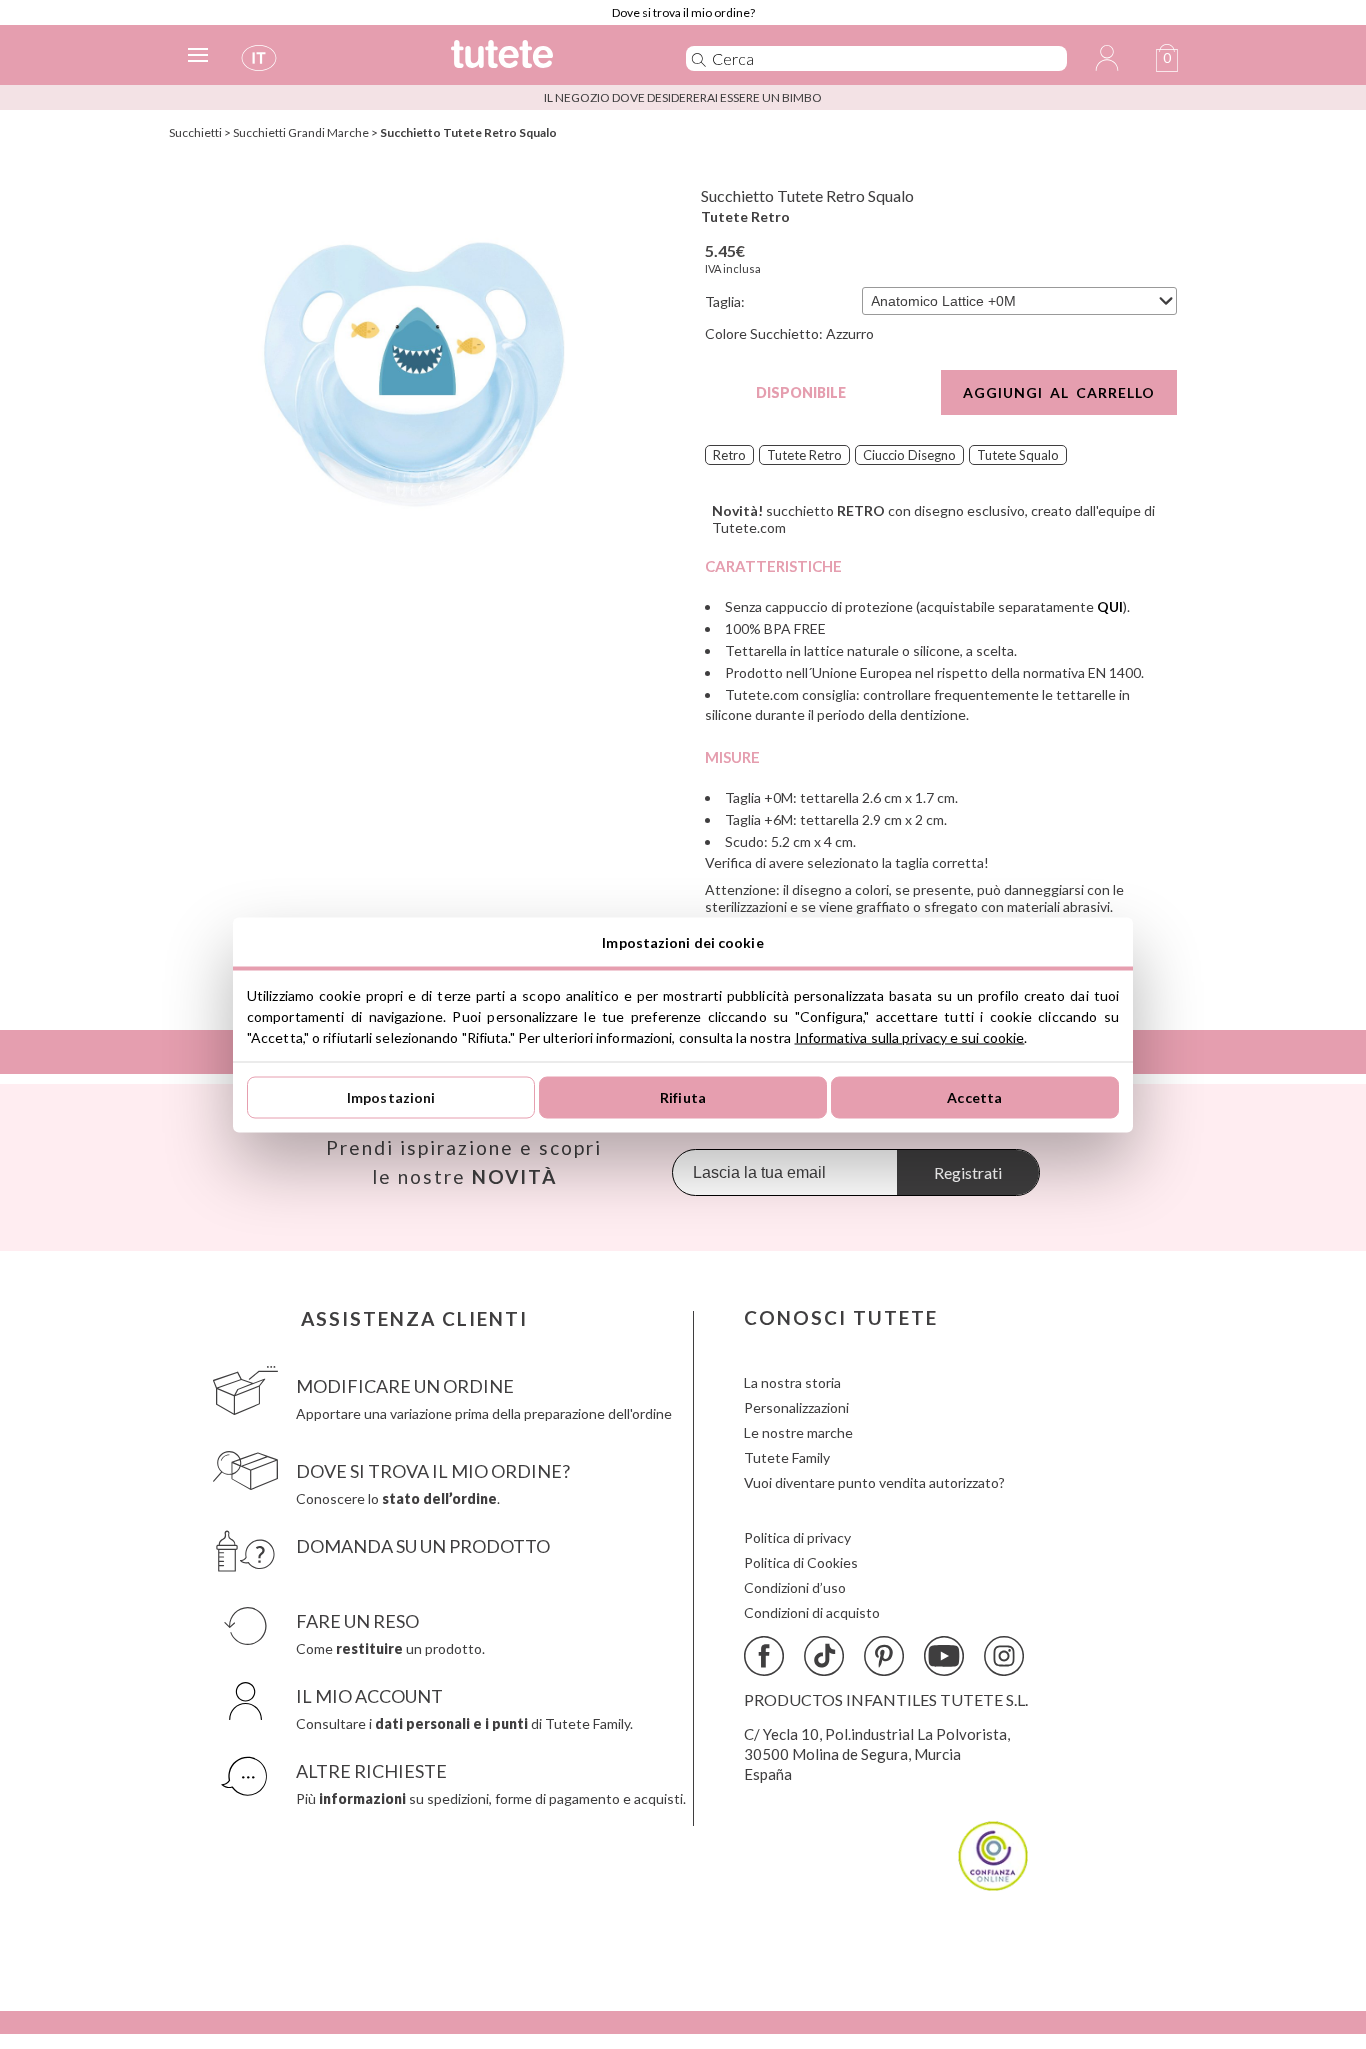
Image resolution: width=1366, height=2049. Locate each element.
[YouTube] (944, 1656)
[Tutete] (546, 62)
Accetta (974, 1097)
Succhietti (195, 132)
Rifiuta (683, 1097)
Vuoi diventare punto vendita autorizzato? (874, 1482)
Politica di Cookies (801, 1562)
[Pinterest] (884, 1656)
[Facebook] (764, 1656)
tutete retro (804, 455)
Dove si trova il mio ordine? (683, 12)
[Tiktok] (824, 1656)
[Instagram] (1004, 1656)
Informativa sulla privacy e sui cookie (910, 1036)
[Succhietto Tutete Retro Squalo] (415, 373)
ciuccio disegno (909, 455)
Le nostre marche (798, 1432)
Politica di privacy (797, 1537)
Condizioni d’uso (795, 1587)
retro (729, 455)
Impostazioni (391, 1097)
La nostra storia (792, 1382)
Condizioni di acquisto (812, 1612)
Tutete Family (787, 1457)
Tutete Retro (745, 216)
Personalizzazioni (796, 1407)
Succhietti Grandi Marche (301, 132)
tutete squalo (1018, 455)
